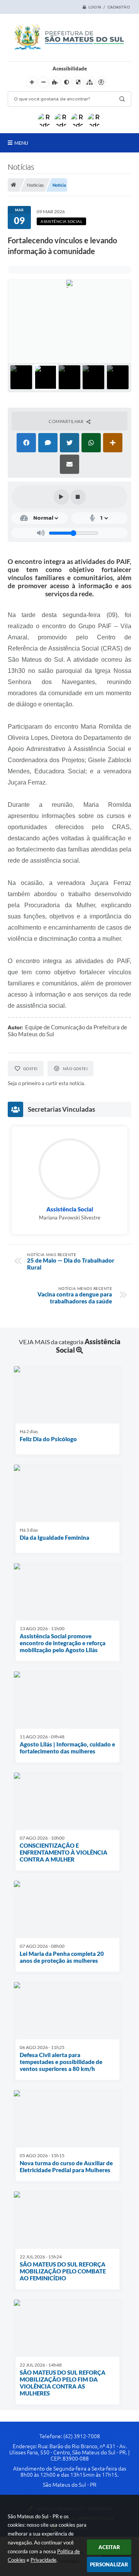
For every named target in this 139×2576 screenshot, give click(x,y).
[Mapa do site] (90, 82)
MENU (21, 143)
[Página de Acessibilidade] (101, 82)
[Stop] (78, 497)
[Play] (61, 497)
